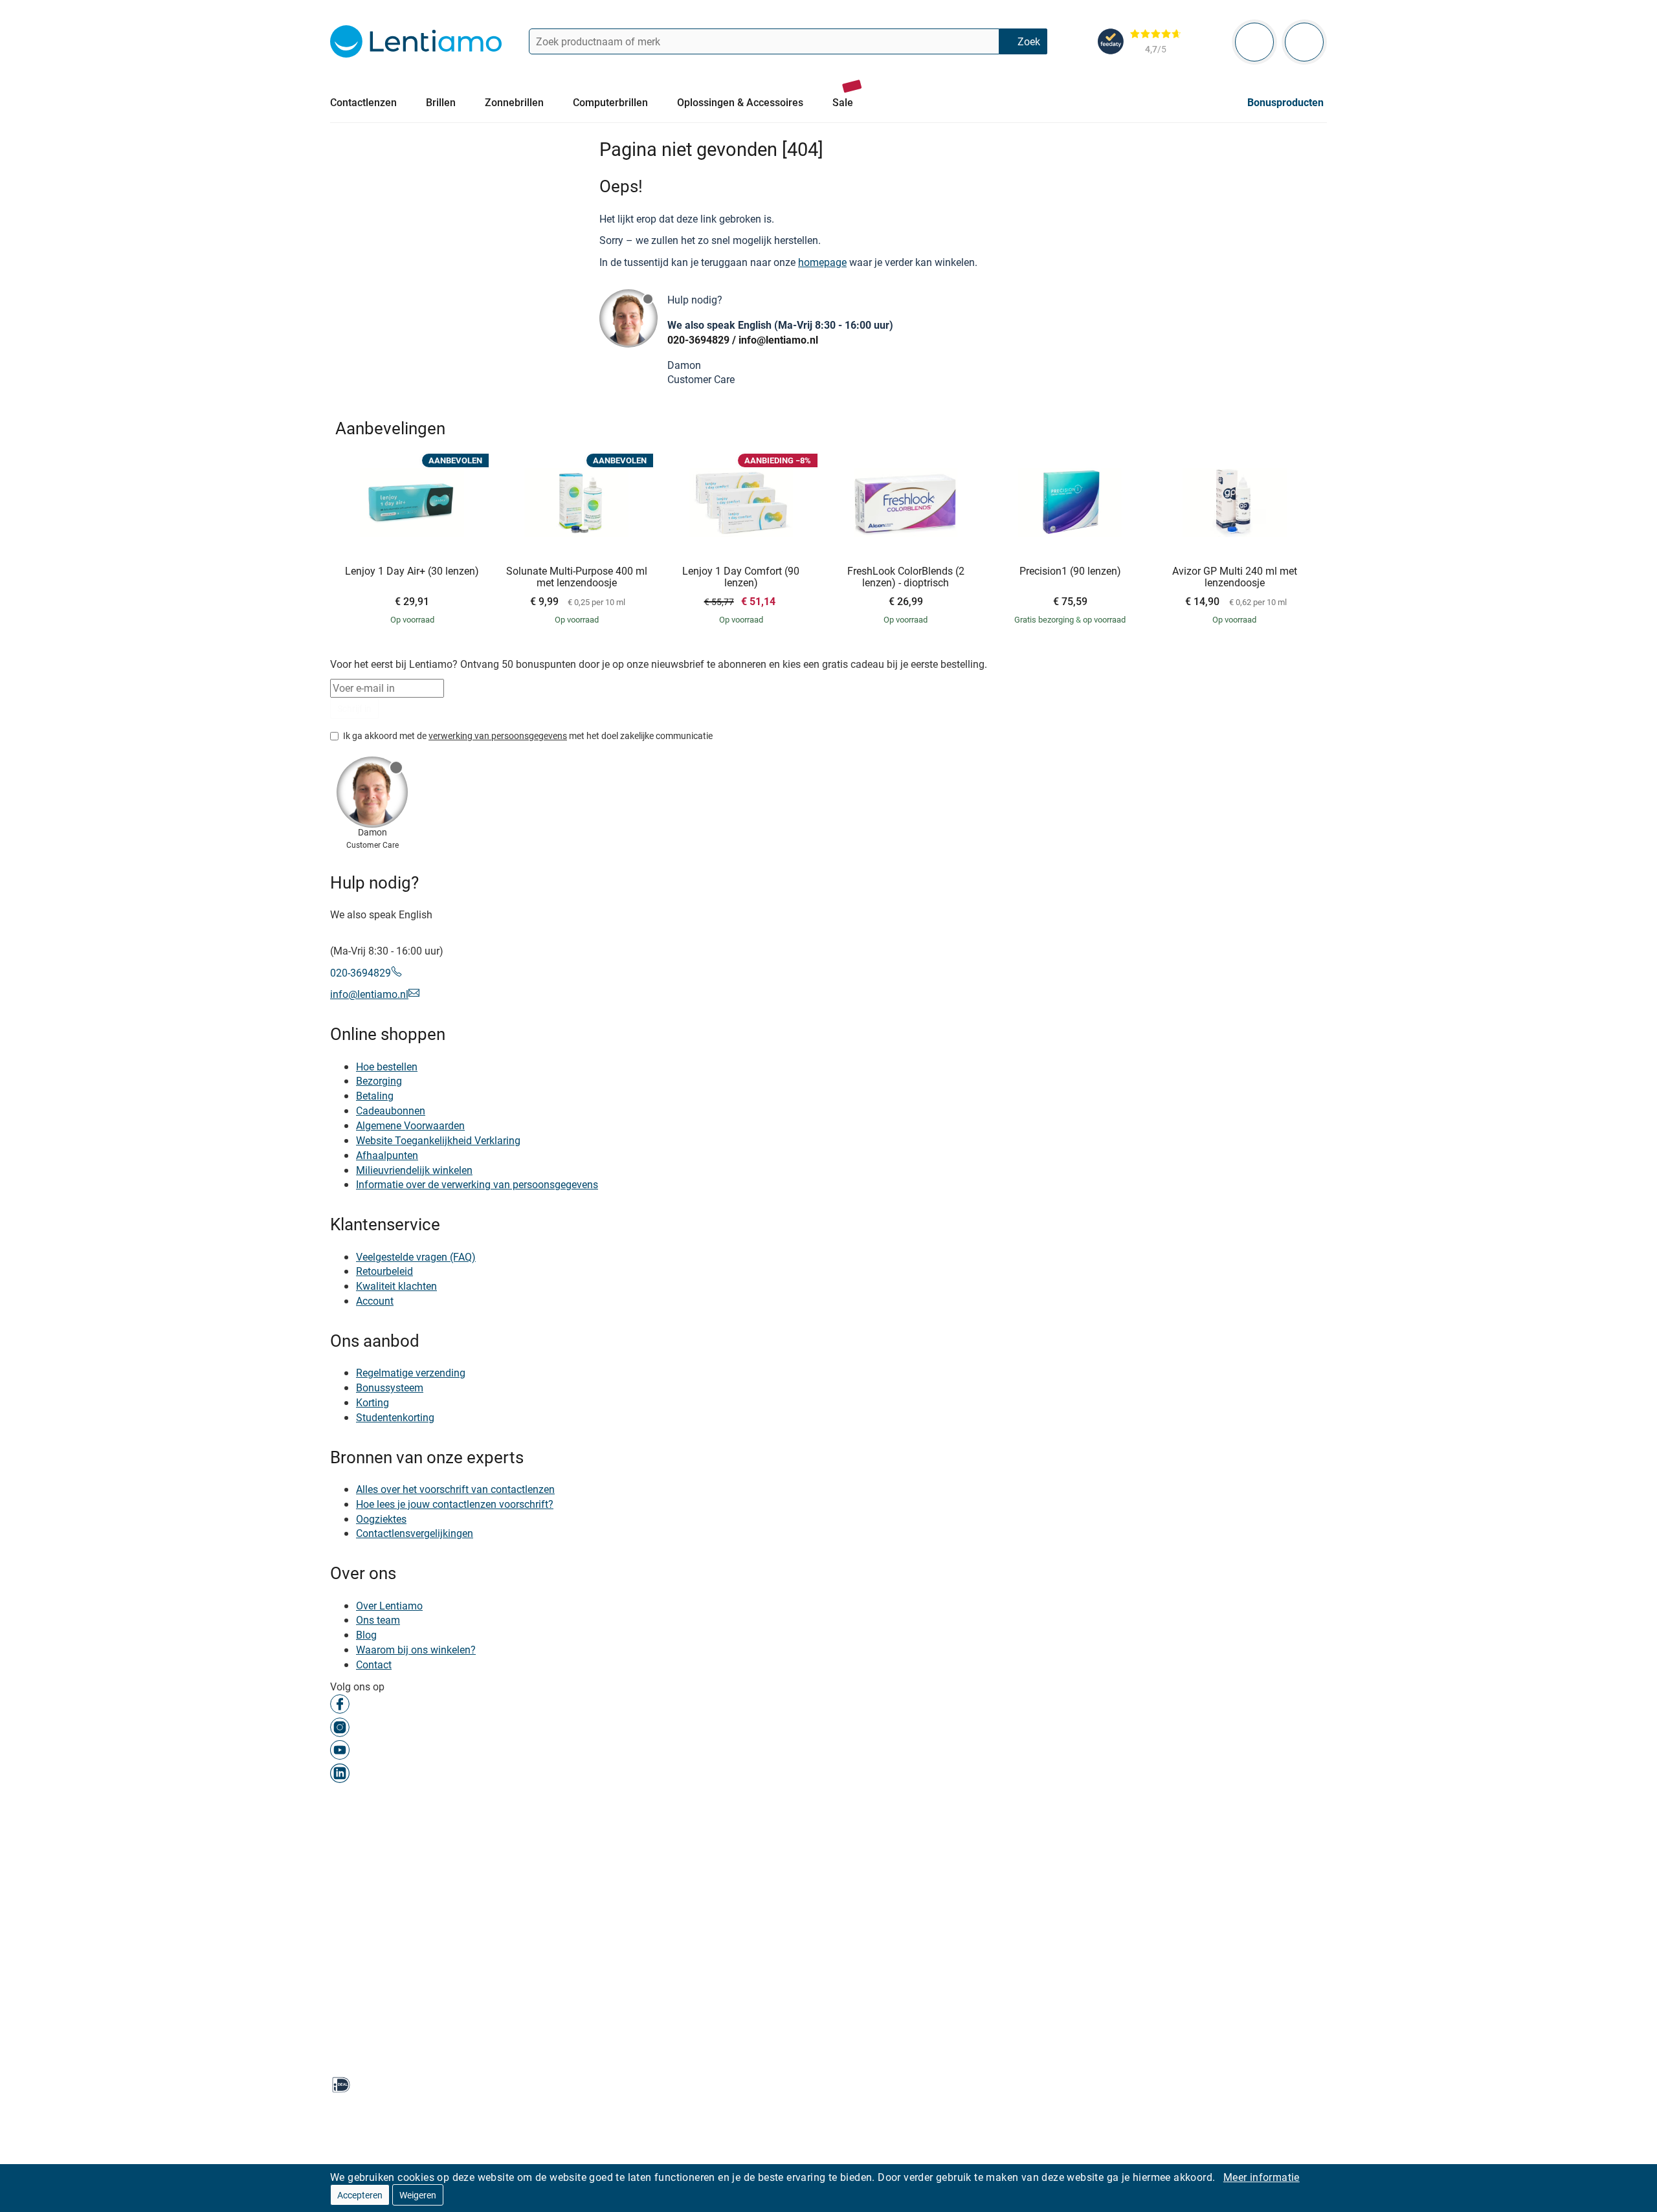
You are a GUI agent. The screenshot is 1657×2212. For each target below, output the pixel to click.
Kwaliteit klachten (396, 1286)
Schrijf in (354, 708)
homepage (822, 262)
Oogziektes (381, 1519)
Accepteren (360, 2195)
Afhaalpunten (387, 1155)
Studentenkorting (395, 1417)
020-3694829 (698, 340)
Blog (366, 1635)
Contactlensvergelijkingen (415, 1534)
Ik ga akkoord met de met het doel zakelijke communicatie (528, 735)
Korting (373, 1402)
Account (375, 1301)
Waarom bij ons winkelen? (416, 1650)
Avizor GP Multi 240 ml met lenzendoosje (1235, 577)
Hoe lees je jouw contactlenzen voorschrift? (455, 1504)
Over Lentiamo (389, 1606)
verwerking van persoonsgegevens (498, 735)
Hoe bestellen (387, 1067)
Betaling (375, 1096)
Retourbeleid (384, 1271)
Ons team (378, 1620)
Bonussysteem (390, 1388)
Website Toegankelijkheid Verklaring (438, 1140)
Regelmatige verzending (411, 1373)
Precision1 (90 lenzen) (1070, 571)
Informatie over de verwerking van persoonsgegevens (477, 1184)
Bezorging (379, 1081)
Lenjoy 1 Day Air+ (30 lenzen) (412, 571)
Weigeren (418, 2195)
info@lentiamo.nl (778, 340)
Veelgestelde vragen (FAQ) (416, 1257)
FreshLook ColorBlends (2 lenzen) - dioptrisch (906, 577)
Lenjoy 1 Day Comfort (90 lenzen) (741, 577)
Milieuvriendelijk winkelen (414, 1170)
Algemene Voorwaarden (410, 1125)
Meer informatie (1262, 2177)
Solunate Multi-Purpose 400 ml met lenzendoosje (577, 577)
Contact (374, 1665)
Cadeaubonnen (391, 1111)
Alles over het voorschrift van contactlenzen (455, 1489)
